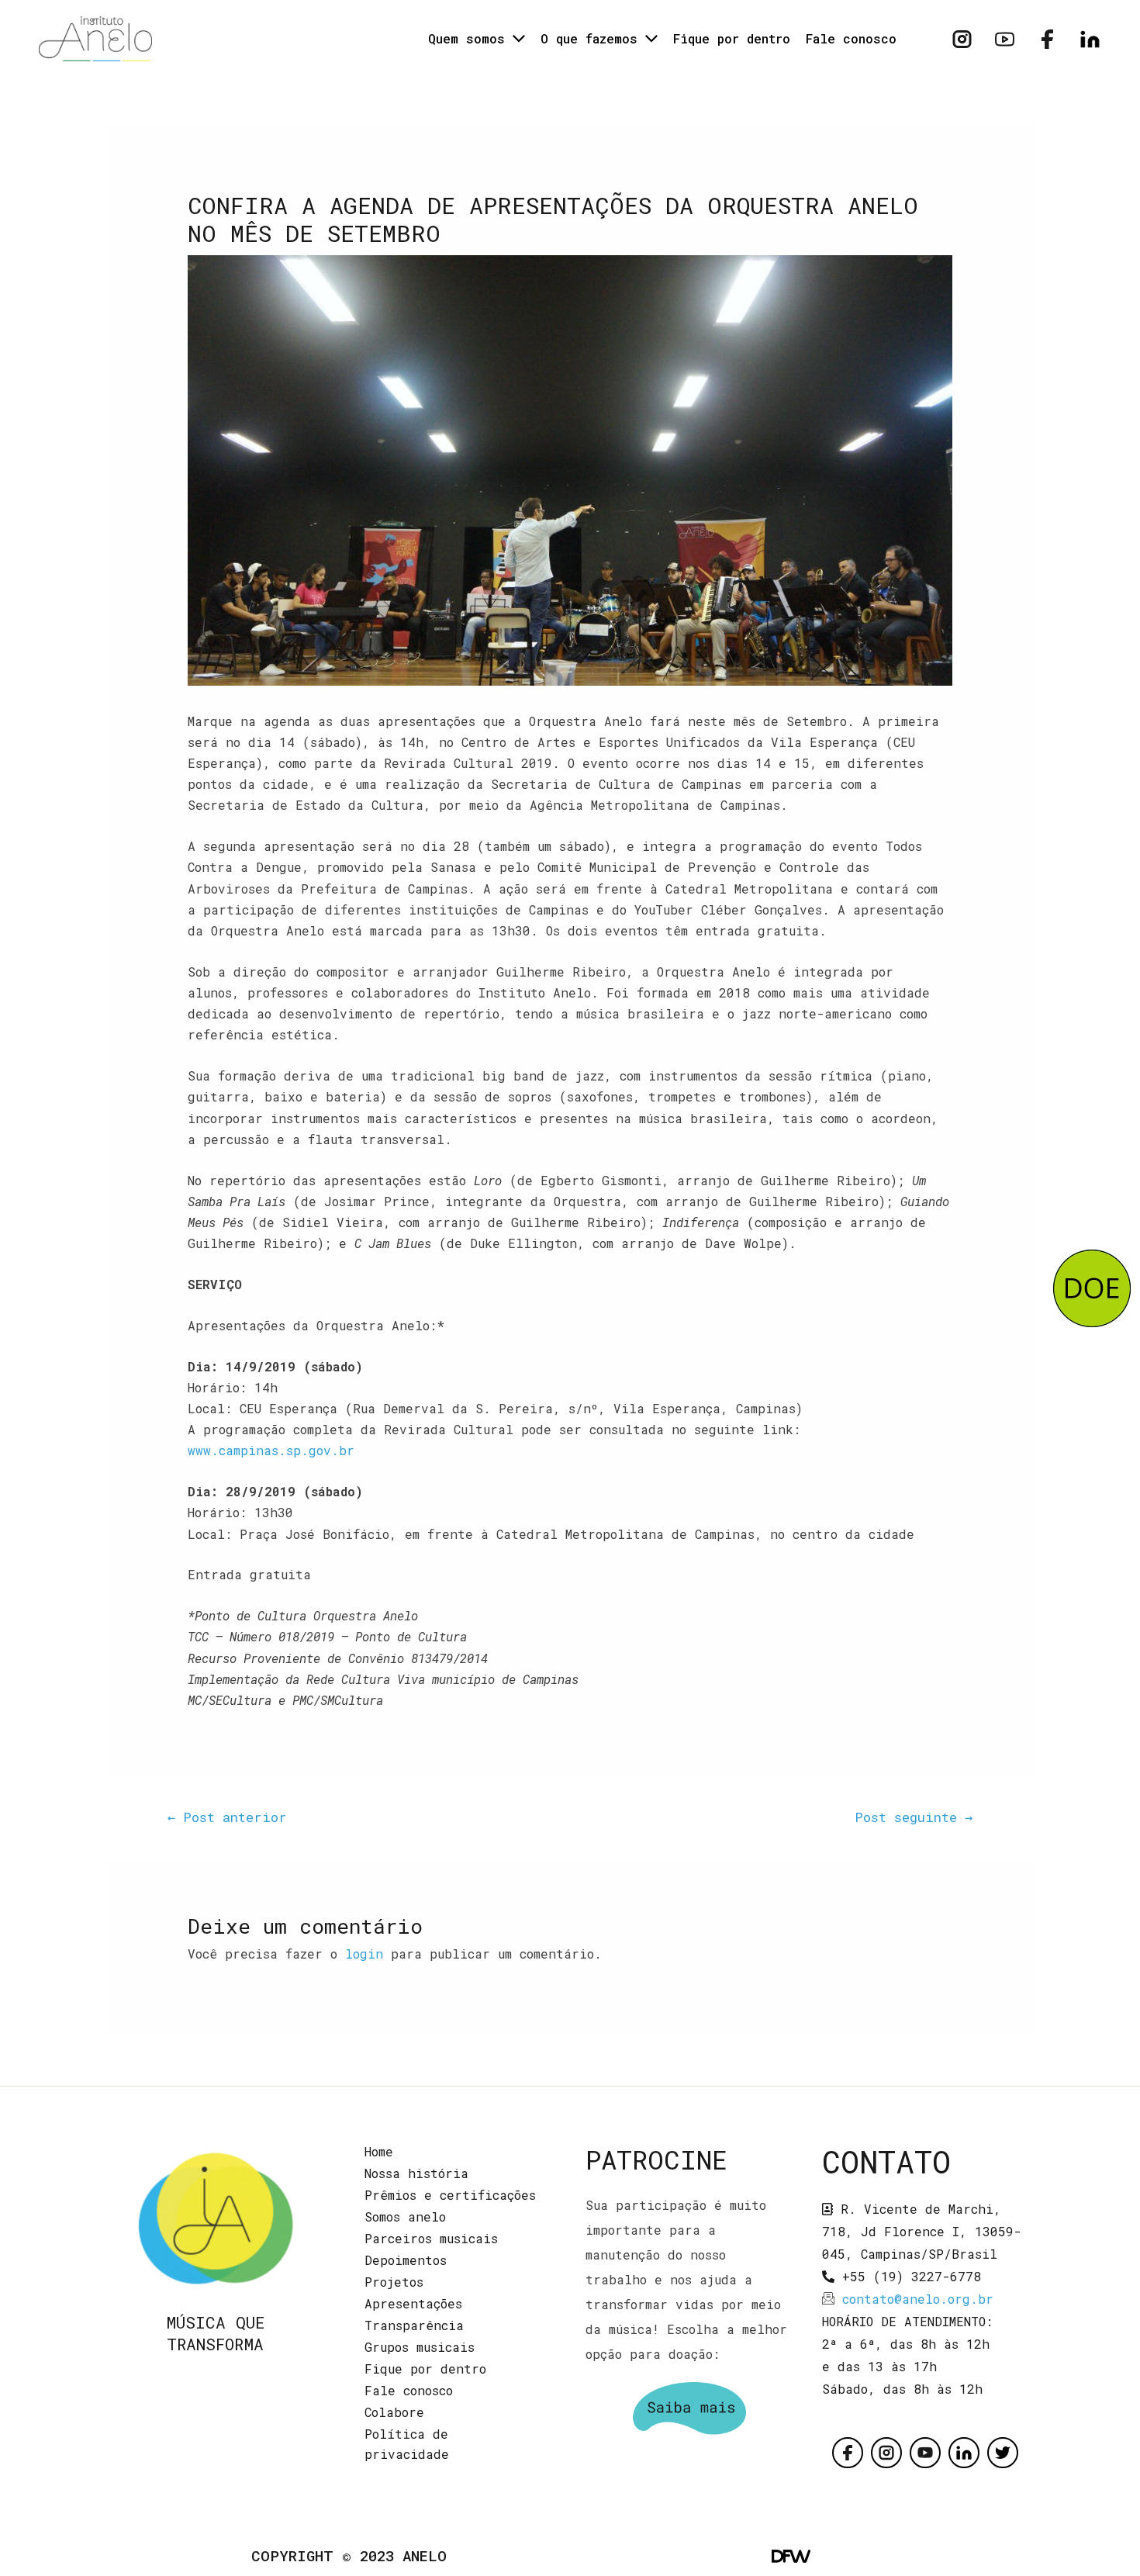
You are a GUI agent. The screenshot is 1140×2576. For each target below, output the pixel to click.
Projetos (394, 2282)
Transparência (414, 2325)
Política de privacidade (407, 2444)
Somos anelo (405, 2216)
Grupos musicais (420, 2347)
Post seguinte (914, 1817)
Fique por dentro (425, 2369)
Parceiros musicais (431, 2238)
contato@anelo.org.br (918, 2299)
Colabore (394, 2412)
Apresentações (413, 2303)
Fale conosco (409, 2390)
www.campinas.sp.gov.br (271, 1450)
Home (379, 2151)
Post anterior (227, 1817)
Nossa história (416, 2173)
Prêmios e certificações (450, 2195)
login (364, 1954)
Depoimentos (406, 2260)
